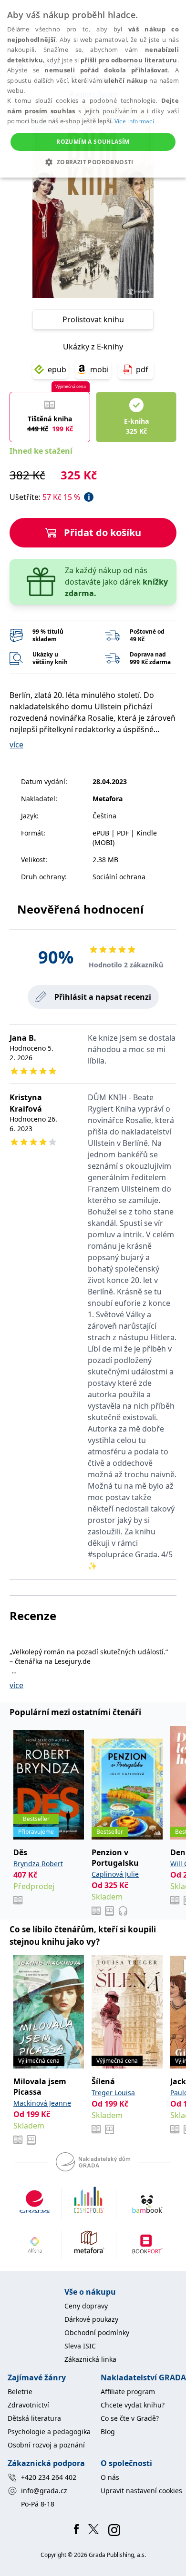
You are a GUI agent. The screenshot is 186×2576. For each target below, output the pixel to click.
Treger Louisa (113, 2093)
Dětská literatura (34, 2418)
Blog (108, 2432)
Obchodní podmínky (97, 2332)
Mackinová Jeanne (42, 2103)
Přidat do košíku (103, 532)
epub (57, 369)
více (16, 745)
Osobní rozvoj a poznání (46, 2445)
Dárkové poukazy (91, 2319)
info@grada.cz (44, 2491)
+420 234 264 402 (49, 2477)
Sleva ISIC (80, 2346)
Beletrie (20, 2392)
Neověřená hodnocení (80, 909)
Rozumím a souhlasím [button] (93, 142)
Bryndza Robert (38, 1864)
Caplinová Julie (115, 1874)
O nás (110, 2477)
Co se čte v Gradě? (130, 2418)
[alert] (93, 89)
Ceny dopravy (86, 2306)
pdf (142, 369)
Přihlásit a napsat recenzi (103, 997)
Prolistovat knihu (93, 319)
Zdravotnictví (28, 2405)
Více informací (134, 121)
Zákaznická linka (90, 2359)
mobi (99, 369)
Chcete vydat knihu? (133, 2405)
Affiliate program (128, 2392)
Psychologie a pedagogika (49, 2432)
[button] (93, 162)
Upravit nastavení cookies (141, 2491)
